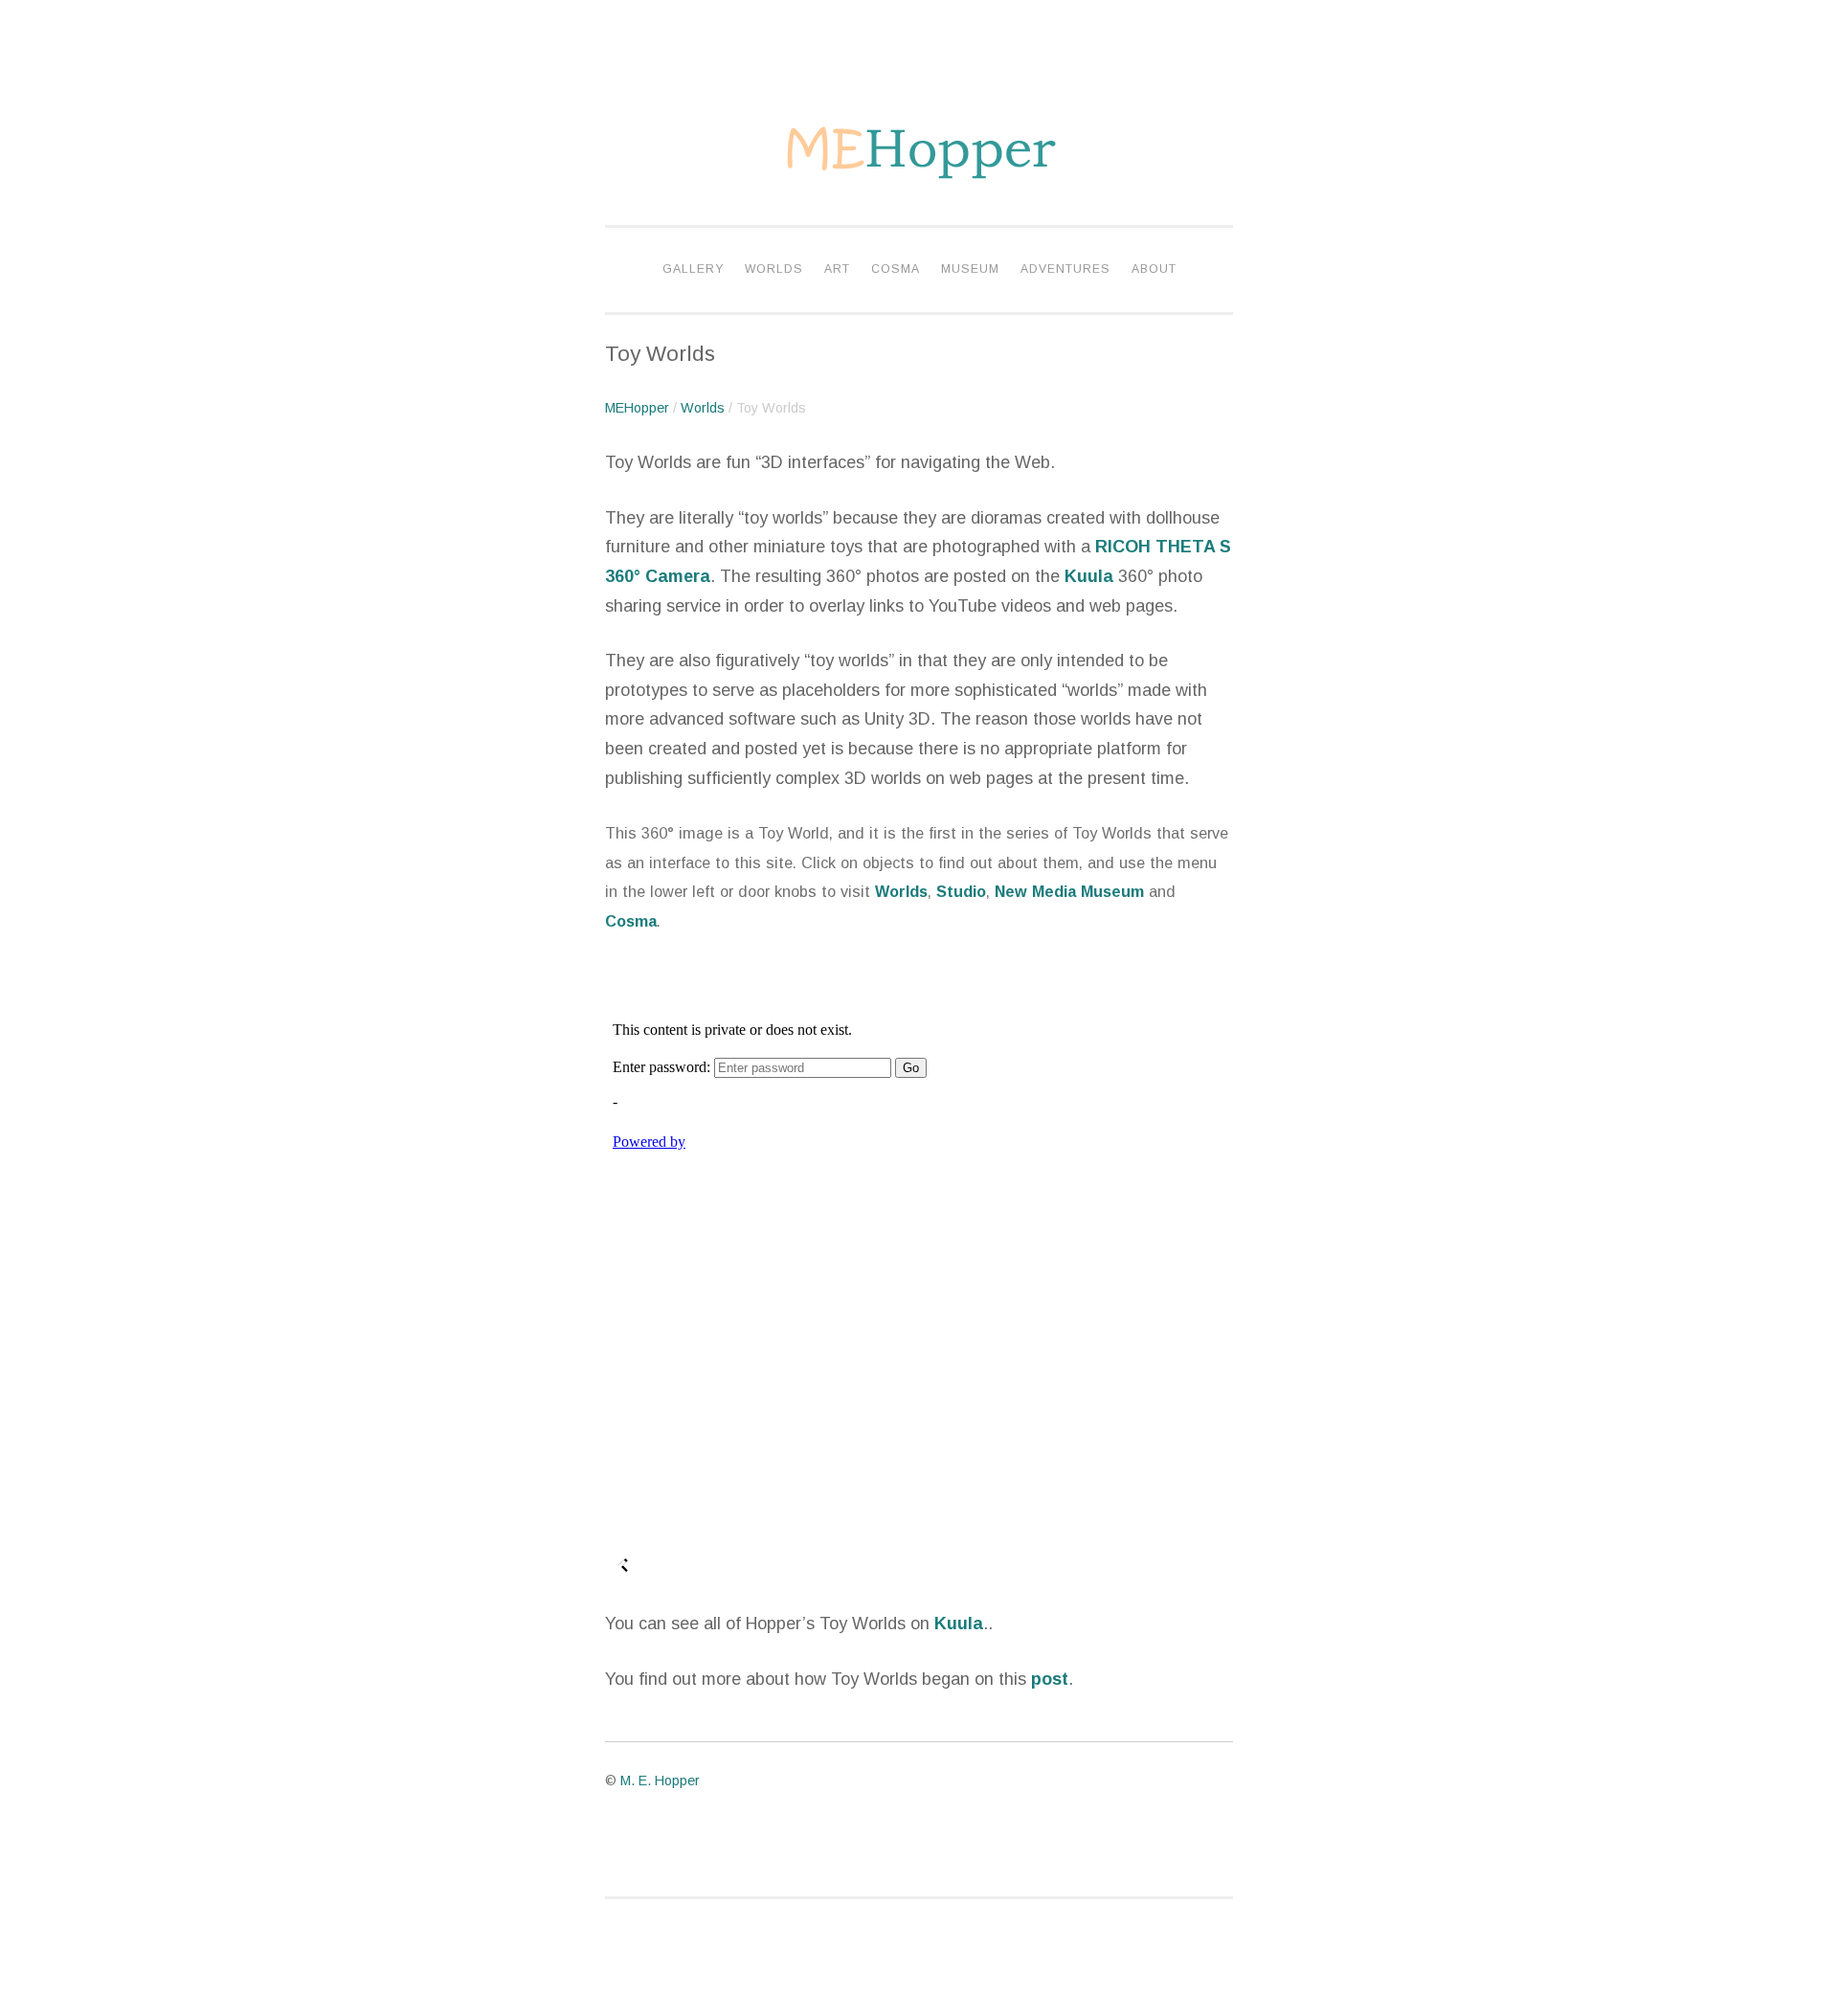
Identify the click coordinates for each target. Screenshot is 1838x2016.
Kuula (1089, 576)
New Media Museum (1069, 891)
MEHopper (637, 408)
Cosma (896, 269)
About (1154, 269)
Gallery (693, 269)
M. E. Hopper (660, 1781)
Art (837, 269)
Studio (961, 891)
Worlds (774, 269)
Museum (970, 269)
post (1050, 1679)
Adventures (1065, 269)
